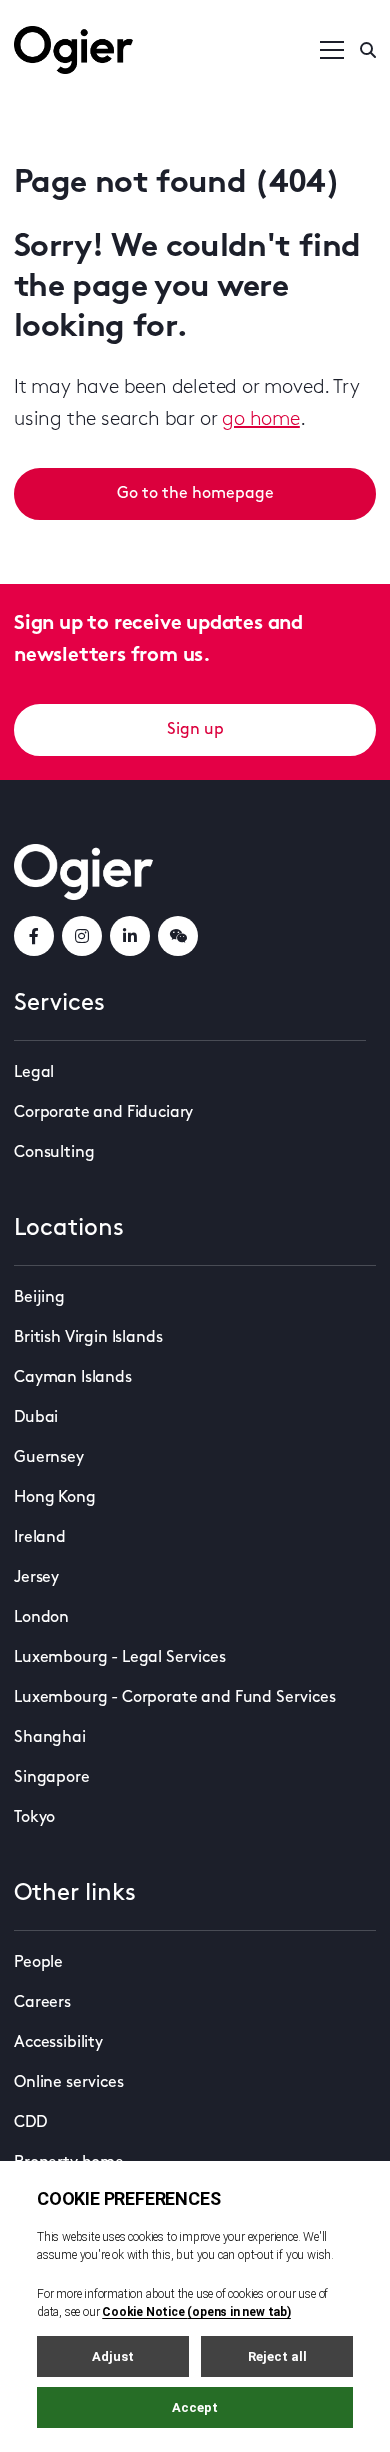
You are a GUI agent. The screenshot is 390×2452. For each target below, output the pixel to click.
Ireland (40, 1538)
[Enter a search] (368, 50)
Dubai (36, 1418)
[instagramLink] (82, 936)
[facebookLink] (34, 936)
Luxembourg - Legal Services (120, 1658)
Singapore (52, 1778)
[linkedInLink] (130, 936)
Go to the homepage (195, 494)
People (38, 1963)
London (41, 1618)
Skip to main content (114, 20)
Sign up (195, 730)
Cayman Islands (73, 1378)
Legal (34, 1073)
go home (261, 420)
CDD (30, 2123)
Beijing (39, 1298)
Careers (42, 2003)
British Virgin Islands (88, 1338)
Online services (69, 2083)
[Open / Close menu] (332, 50)
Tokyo (34, 1818)
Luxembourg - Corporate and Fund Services (175, 1698)
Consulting (54, 1153)
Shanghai (50, 1738)
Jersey (36, 1578)
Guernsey (49, 1458)
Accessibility (58, 2043)
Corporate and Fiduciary (103, 1113)
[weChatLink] (178, 936)
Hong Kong (55, 1498)
